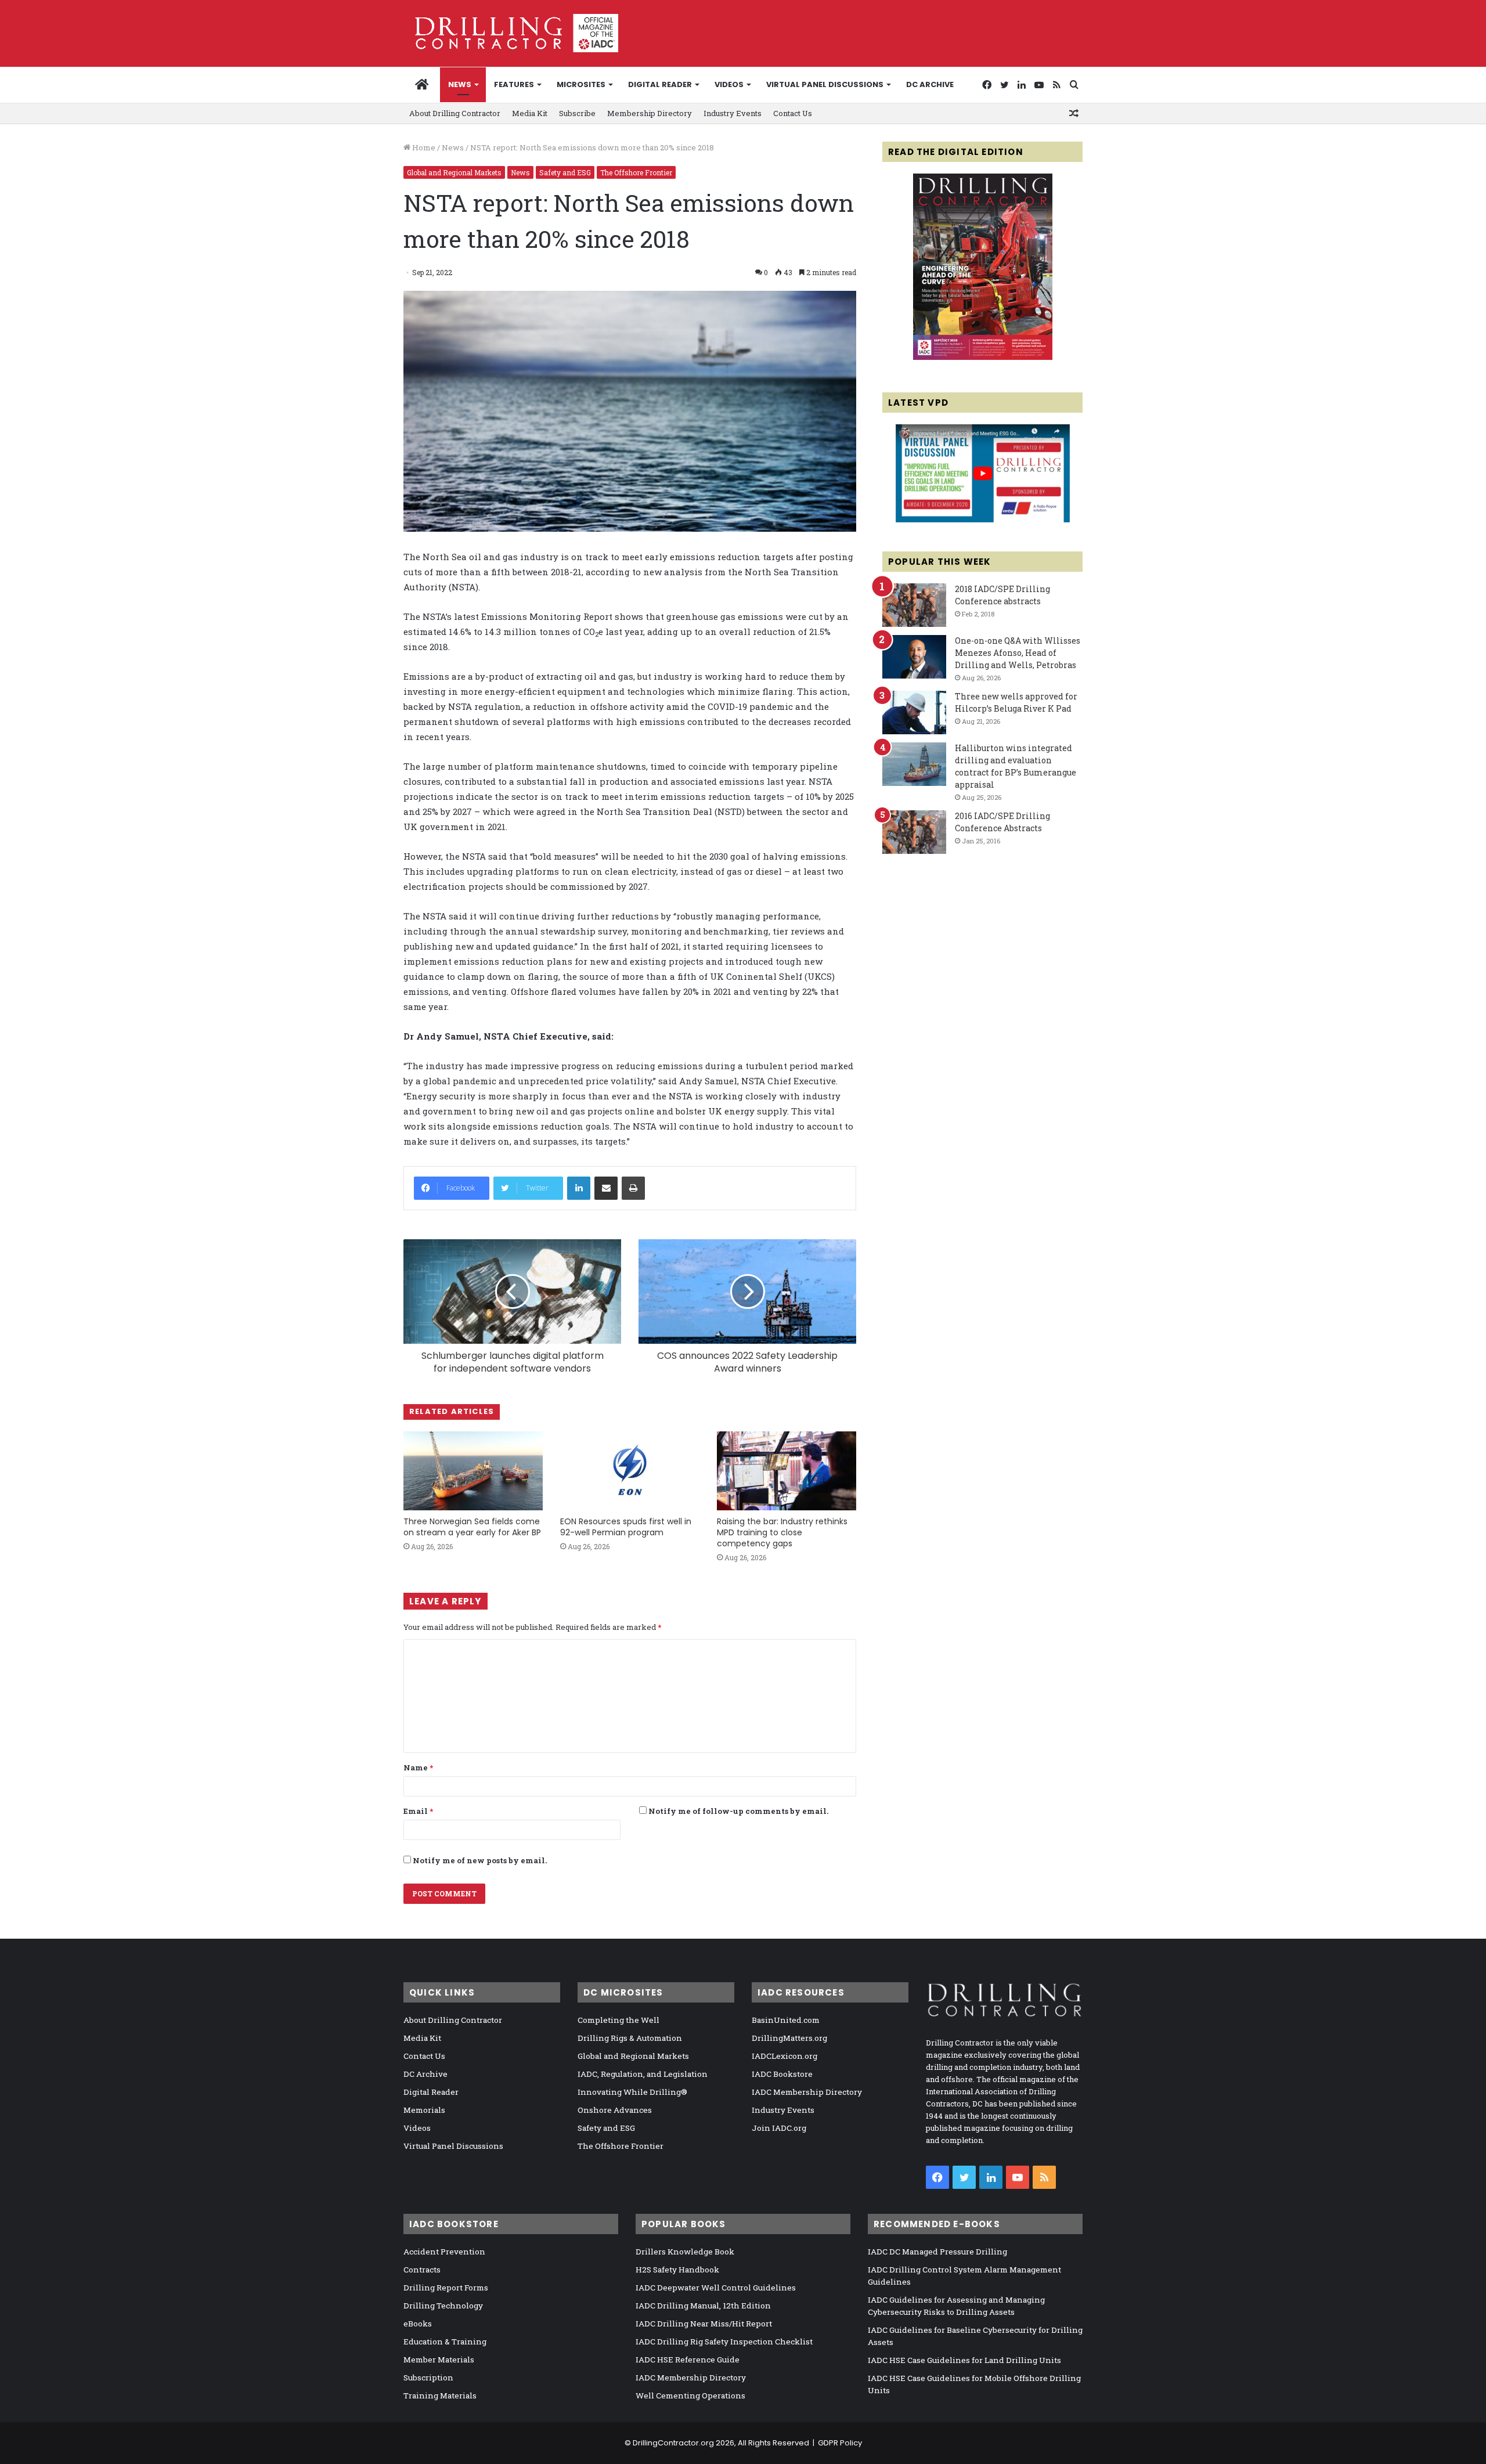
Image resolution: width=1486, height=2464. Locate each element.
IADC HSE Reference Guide (688, 2360)
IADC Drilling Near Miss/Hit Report (704, 2324)
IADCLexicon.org (785, 2056)
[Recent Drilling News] (983, 357)
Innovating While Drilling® (632, 2092)
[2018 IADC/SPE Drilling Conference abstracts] (914, 605)
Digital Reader (660, 84)
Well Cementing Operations (690, 2396)
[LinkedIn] (579, 1188)
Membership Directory (650, 113)
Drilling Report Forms (446, 2288)
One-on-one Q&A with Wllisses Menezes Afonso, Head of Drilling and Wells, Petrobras (1018, 653)
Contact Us (793, 113)
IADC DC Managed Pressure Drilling (937, 2252)
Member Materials (439, 2360)
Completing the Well (618, 2020)
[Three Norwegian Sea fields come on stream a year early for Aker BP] (473, 1471)
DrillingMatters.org (789, 2038)
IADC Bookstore (782, 2074)
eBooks (418, 2324)
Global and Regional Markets (454, 172)
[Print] (633, 1188)
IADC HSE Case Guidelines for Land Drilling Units (964, 2360)
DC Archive (930, 84)
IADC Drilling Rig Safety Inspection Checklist (724, 2342)
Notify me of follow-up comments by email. (738, 1811)
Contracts (422, 2270)
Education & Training (445, 2342)
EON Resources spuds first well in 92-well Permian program (626, 1527)
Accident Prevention (444, 2252)
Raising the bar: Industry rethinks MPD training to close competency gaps (782, 1532)
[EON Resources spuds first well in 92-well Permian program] (630, 1471)
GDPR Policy (840, 2443)
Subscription (428, 2378)
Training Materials (440, 2396)
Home (423, 147)
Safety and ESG (565, 172)
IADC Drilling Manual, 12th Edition (703, 2306)
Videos (729, 84)
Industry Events (733, 113)
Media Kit (530, 113)
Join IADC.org (779, 2128)
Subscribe (577, 113)
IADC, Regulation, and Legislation (643, 2074)
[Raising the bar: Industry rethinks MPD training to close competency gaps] (787, 1471)
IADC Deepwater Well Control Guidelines (716, 2288)
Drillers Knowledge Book (685, 2252)
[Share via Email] (606, 1188)
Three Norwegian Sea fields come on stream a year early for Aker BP (472, 1527)
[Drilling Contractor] (511, 33)
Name (418, 1767)
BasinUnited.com (786, 2020)
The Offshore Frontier (636, 172)
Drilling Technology (443, 2306)
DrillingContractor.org (673, 2443)
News (460, 84)
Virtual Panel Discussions (825, 84)
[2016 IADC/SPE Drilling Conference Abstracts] (914, 832)
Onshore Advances (615, 2110)
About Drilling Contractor (455, 113)
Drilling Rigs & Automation (630, 2038)
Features (514, 84)
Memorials (424, 2110)
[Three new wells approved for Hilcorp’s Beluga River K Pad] (914, 712)
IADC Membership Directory (807, 2092)
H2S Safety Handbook (677, 2270)
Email (418, 1811)
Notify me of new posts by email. (480, 1860)
